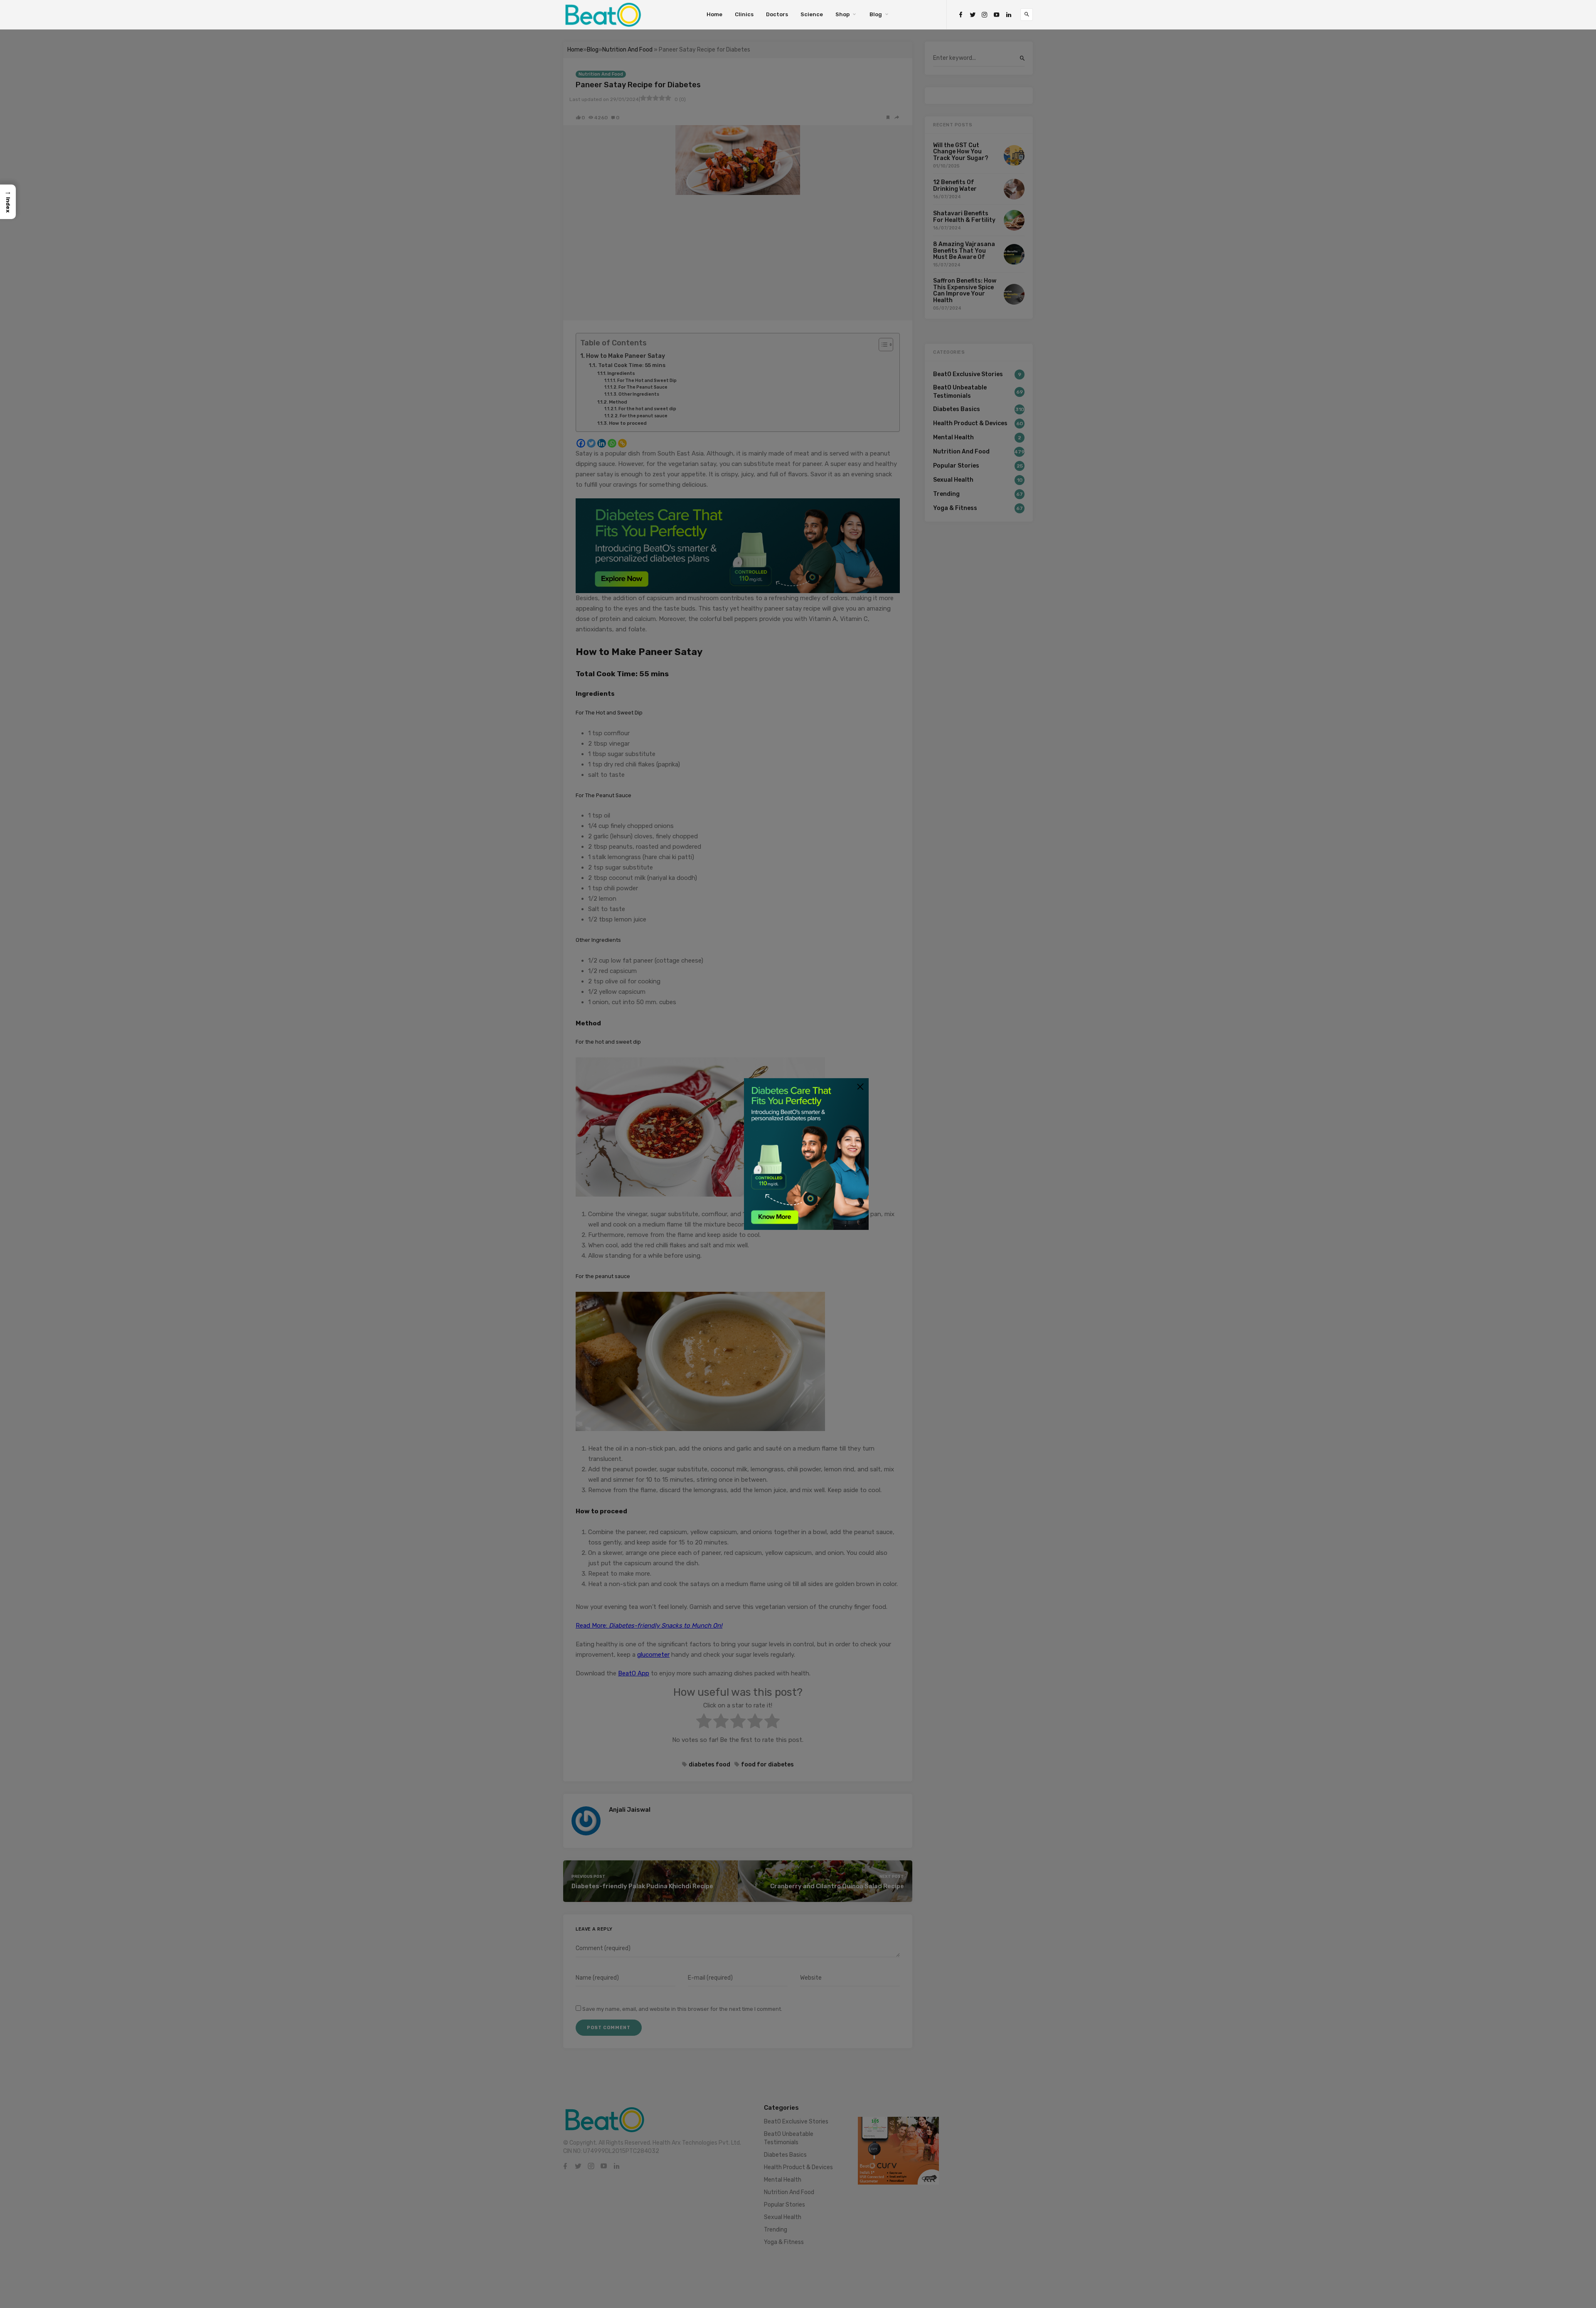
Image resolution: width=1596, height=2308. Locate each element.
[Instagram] (985, 15)
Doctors (777, 14)
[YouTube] (997, 15)
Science (812, 14)
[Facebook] (961, 15)
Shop (842, 14)
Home (714, 14)
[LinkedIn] (1009, 15)
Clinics (744, 14)
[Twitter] (973, 15)
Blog (876, 14)
